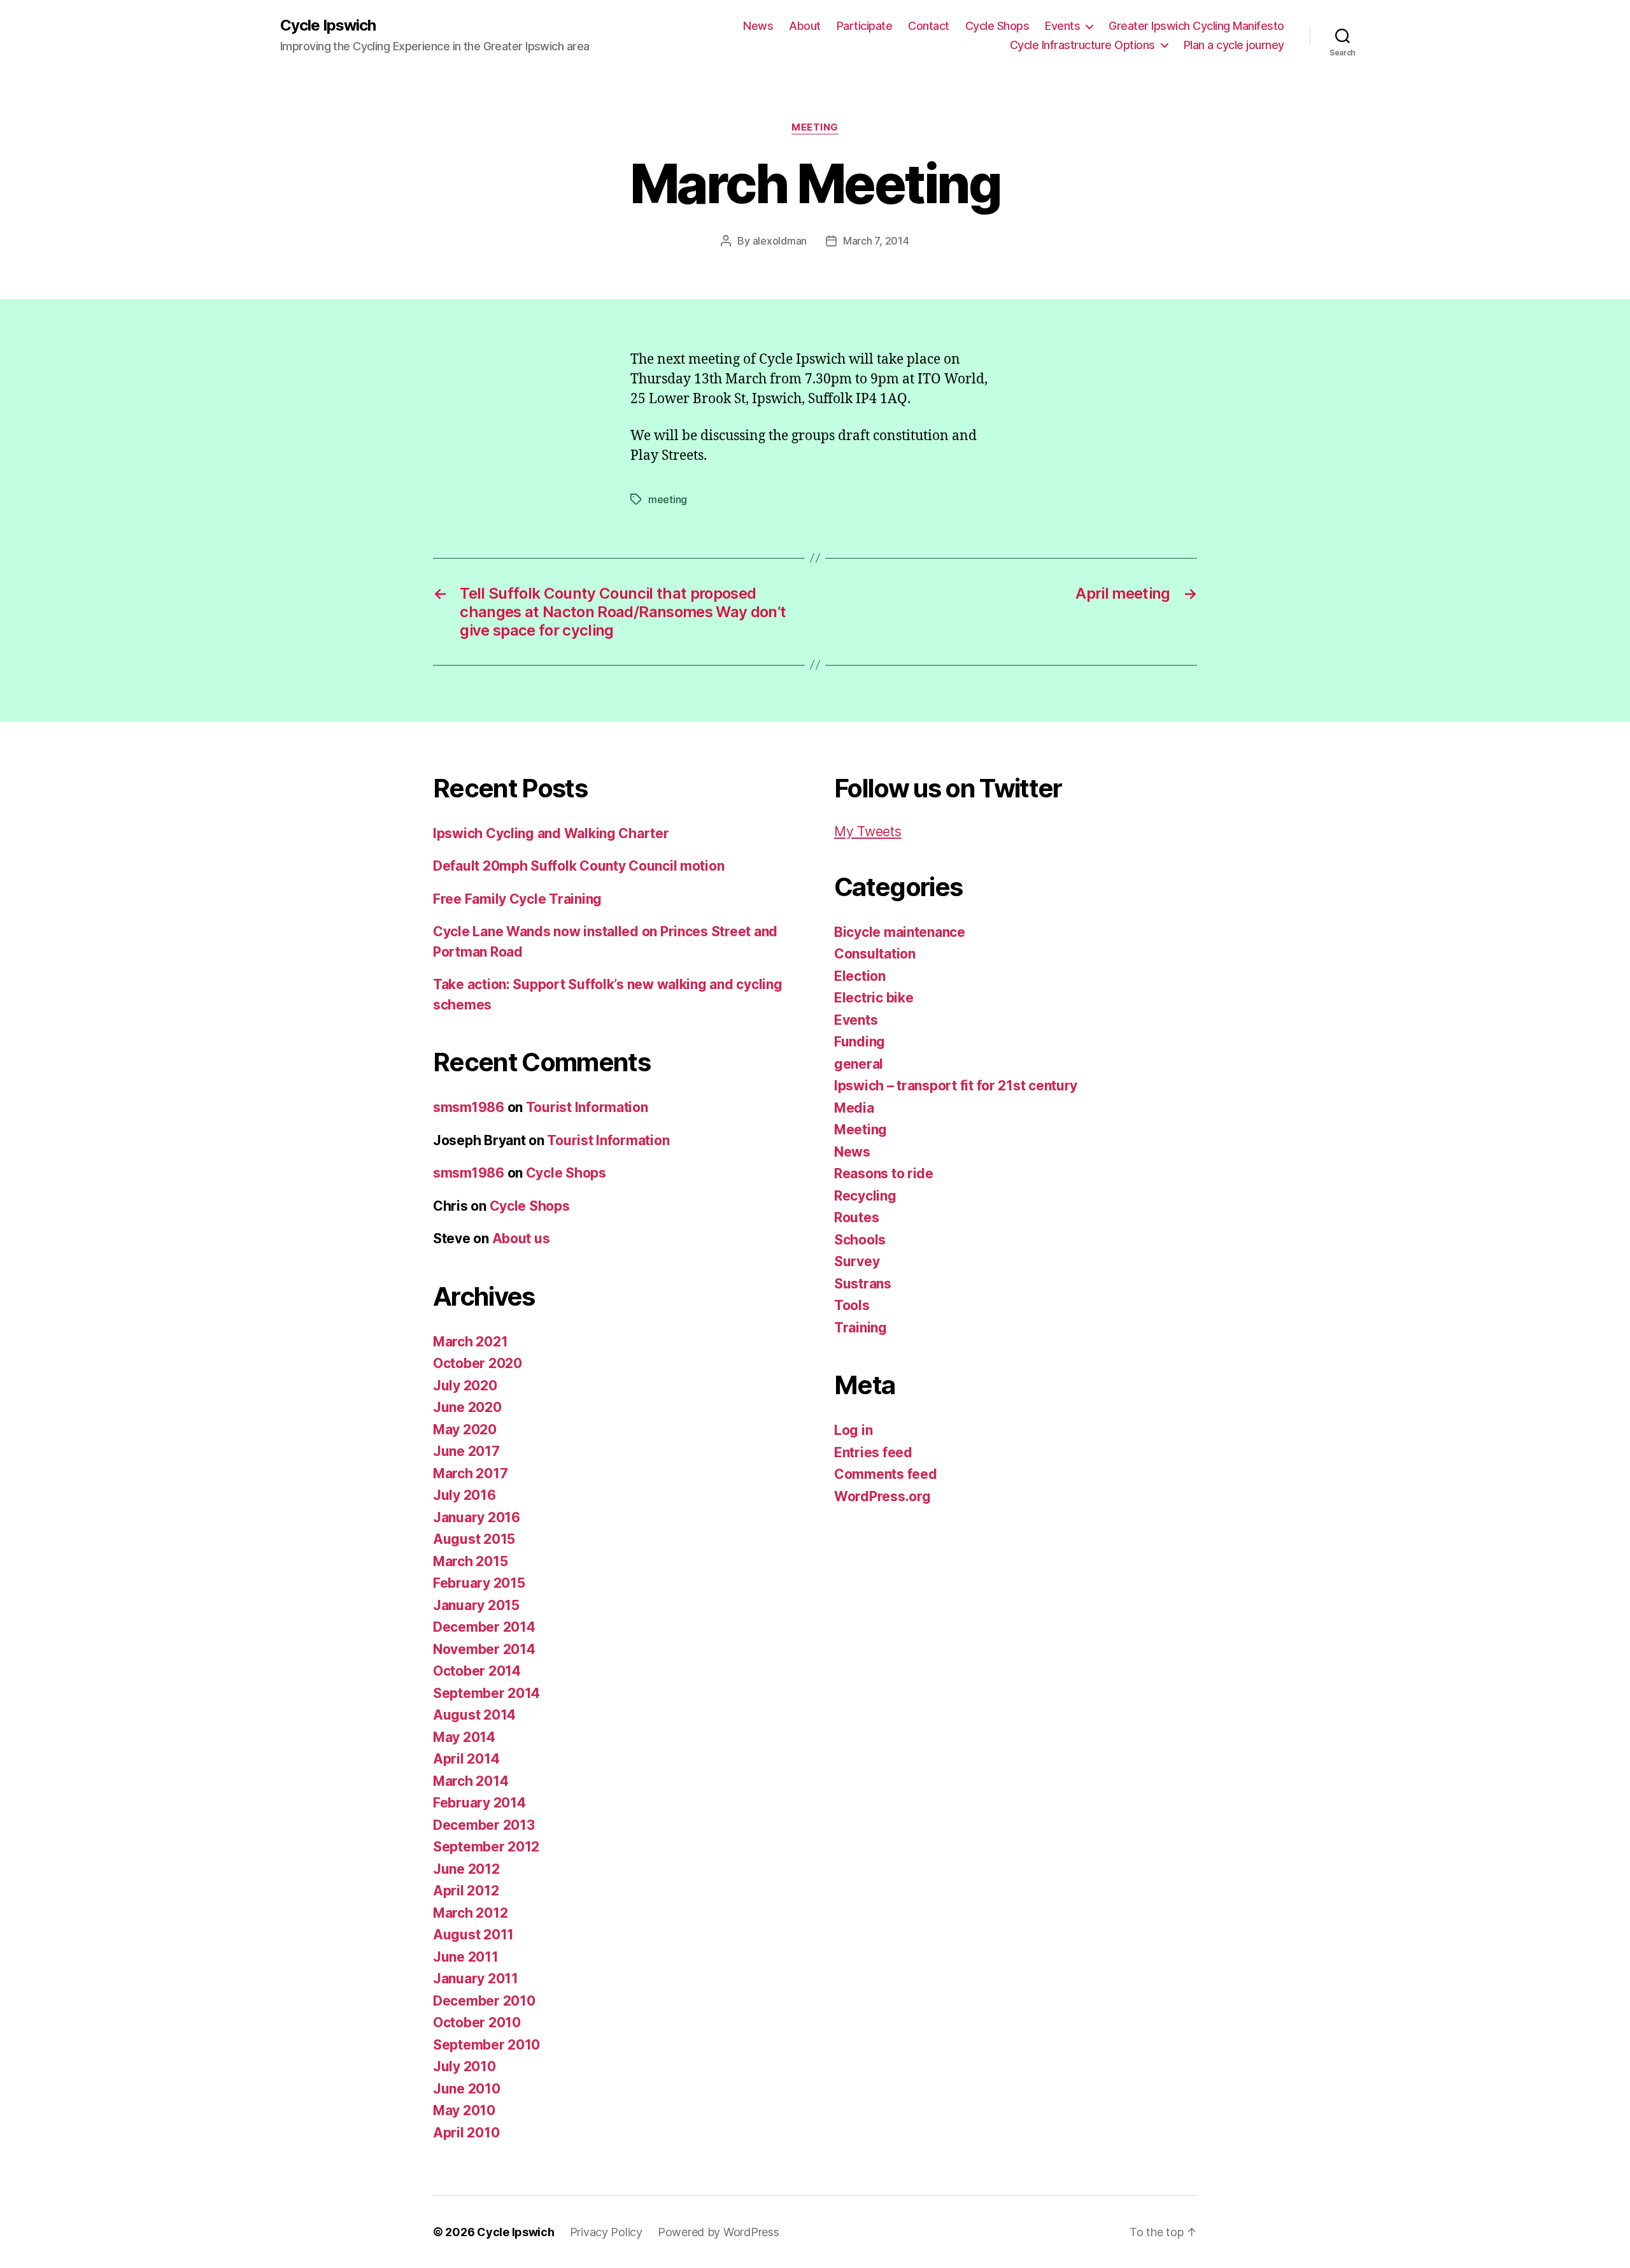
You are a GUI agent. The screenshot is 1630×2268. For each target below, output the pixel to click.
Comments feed (886, 1474)
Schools (860, 1240)
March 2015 (470, 1561)
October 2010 (477, 2022)
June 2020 (467, 1407)
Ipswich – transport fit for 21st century (956, 1086)
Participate (865, 26)
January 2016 (477, 1517)
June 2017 (466, 1451)
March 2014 (471, 1781)
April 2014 (466, 1759)
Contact (929, 26)
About (805, 26)
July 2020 (465, 1386)
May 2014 (464, 1737)
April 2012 (466, 1891)
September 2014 (486, 1693)
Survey (857, 1261)
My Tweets (868, 831)
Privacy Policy (606, 2232)
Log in (853, 1430)
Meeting (815, 127)
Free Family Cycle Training (517, 899)
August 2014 (474, 1715)
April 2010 (466, 2133)
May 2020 (465, 1430)
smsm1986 (469, 1107)
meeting (668, 499)
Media (854, 1108)
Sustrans (863, 1284)
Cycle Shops (997, 26)
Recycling (865, 1196)
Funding (860, 1042)
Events (1062, 26)
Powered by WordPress (719, 2232)
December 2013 (484, 1825)
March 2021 (470, 1342)
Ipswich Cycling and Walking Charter (551, 833)
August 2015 (474, 1539)
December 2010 (484, 2001)
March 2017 (470, 1473)
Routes (856, 1217)
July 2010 (464, 2066)
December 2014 (484, 1627)
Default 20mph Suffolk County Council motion (578, 866)
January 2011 (476, 1979)
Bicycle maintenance (900, 932)
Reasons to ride (884, 1173)
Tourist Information (587, 1107)
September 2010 (486, 2045)
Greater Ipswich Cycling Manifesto (1196, 26)
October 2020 (478, 1363)
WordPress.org (882, 1496)
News (758, 26)
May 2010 (464, 2110)
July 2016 (464, 1495)
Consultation (875, 954)
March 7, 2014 (876, 241)
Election (860, 976)
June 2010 (467, 2089)
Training (861, 1328)
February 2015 (479, 1583)
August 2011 (473, 1935)
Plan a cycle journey (1234, 45)
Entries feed (873, 1452)
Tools (852, 1305)
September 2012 (486, 1847)
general (859, 1064)
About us (521, 1238)
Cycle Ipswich (328, 25)
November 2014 (484, 1649)
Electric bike (874, 998)
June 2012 (466, 1869)
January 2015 (476, 1605)
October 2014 (477, 1671)
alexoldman (780, 241)
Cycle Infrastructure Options (1082, 45)
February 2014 (479, 1803)
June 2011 (466, 1957)
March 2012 (470, 1913)
